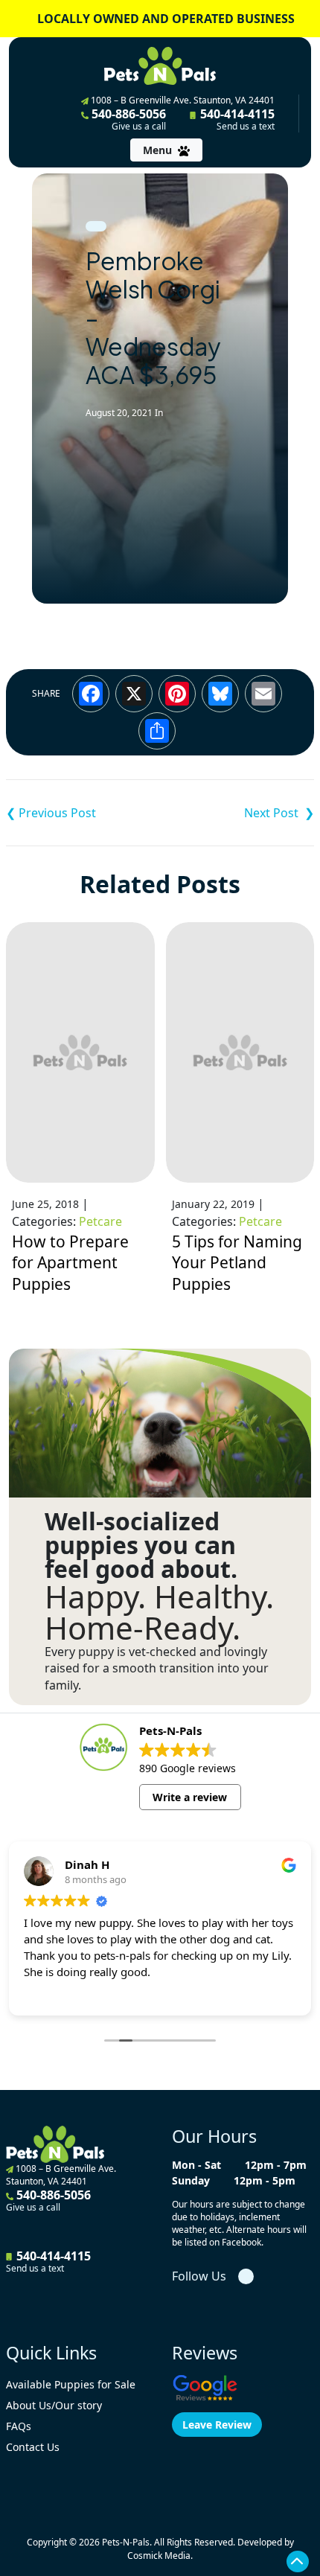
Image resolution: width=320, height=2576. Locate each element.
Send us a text (246, 127)
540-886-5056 (127, 119)
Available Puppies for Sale (71, 2384)
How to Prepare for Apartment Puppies (70, 1262)
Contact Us (33, 2447)
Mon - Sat (196, 2165)
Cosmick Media (159, 2556)
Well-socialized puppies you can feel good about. (141, 1545)
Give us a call (139, 127)
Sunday (191, 2180)
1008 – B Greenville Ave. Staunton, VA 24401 (182, 100)
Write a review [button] (190, 1797)
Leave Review (217, 2425)
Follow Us (199, 2276)
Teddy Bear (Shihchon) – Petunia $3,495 (237, 813)
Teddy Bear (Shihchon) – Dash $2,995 (83, 813)
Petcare (100, 1221)
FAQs (19, 2426)
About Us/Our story (54, 2405)
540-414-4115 (236, 119)
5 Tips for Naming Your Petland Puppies (237, 1262)
